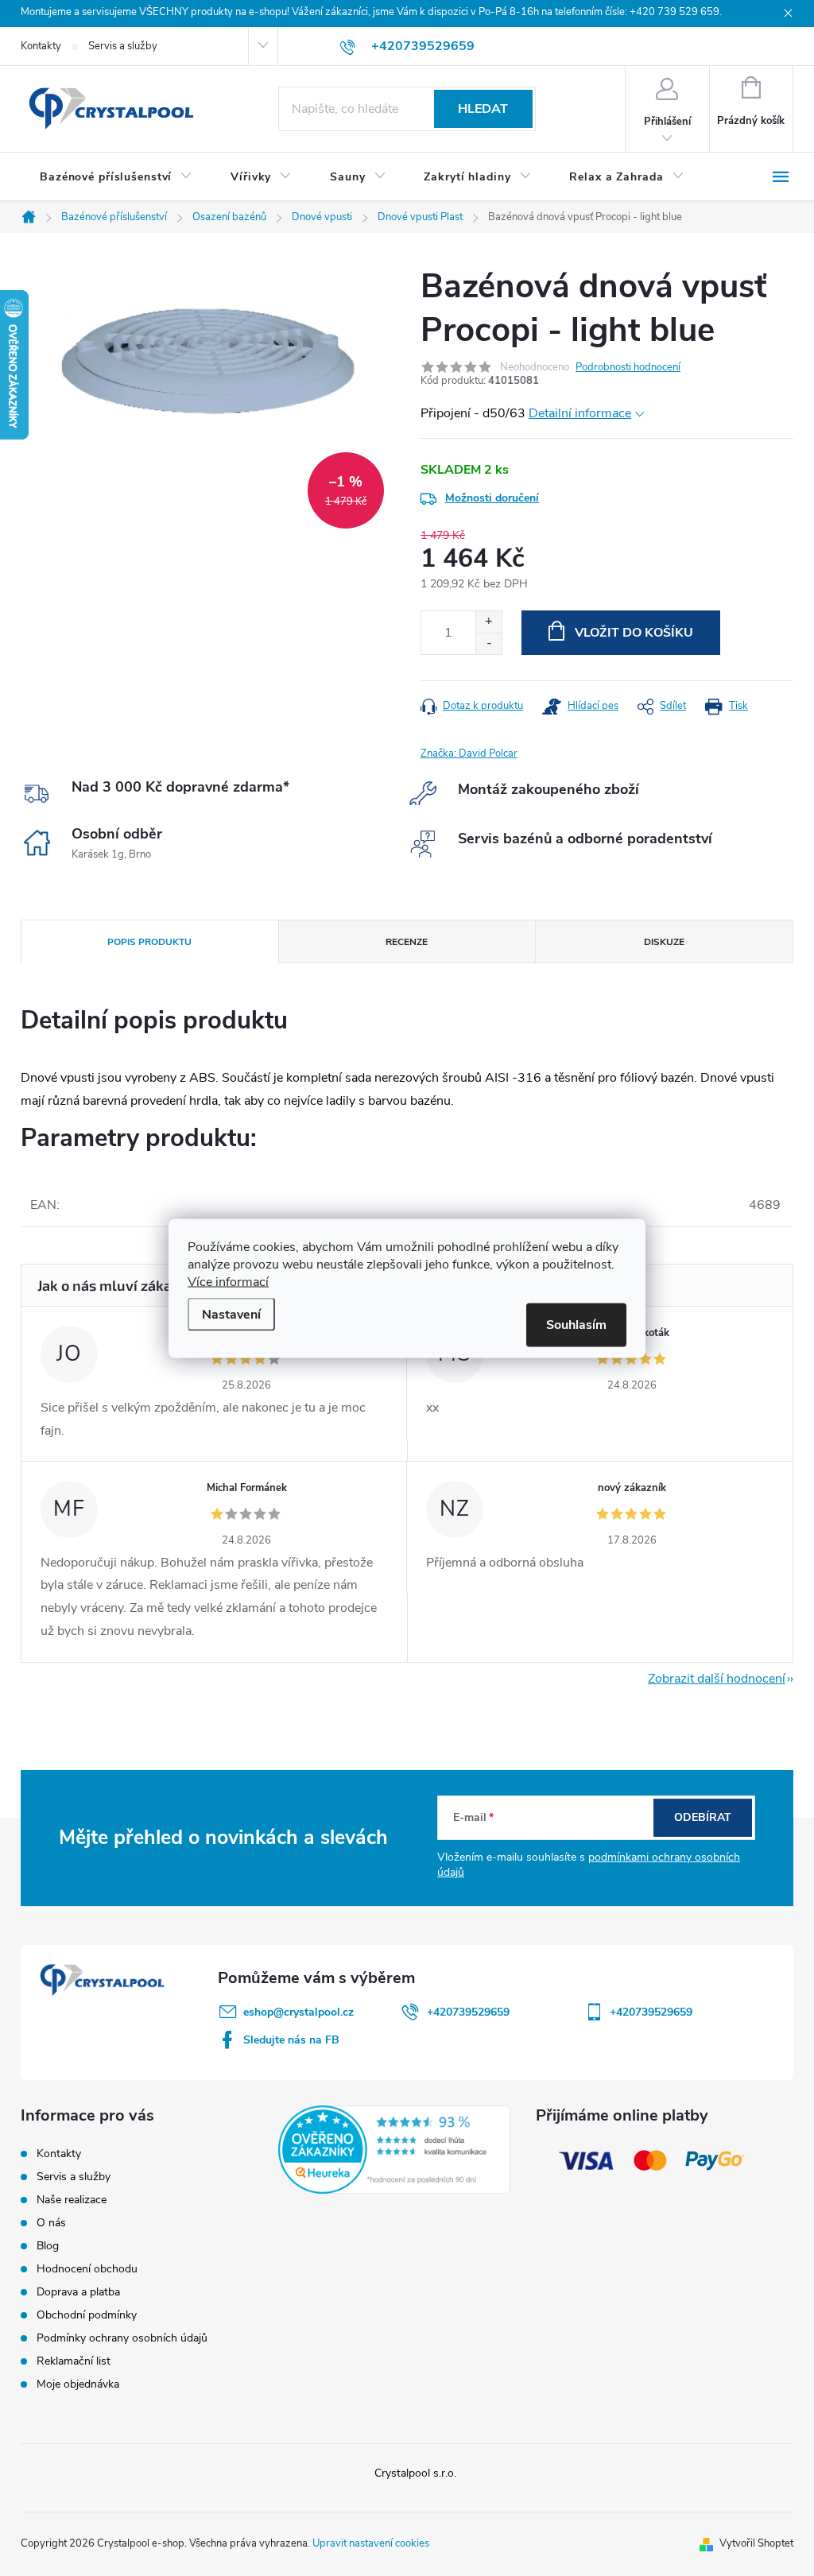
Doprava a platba (78, 2292)
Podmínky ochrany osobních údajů (122, 2338)
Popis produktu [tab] (149, 942)
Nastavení (231, 1314)
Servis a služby (123, 46)
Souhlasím (576, 1324)
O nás (51, 2223)
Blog (48, 2246)
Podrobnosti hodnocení (628, 367)
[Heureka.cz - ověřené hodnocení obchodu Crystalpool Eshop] (394, 2150)
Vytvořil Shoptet (756, 2543)
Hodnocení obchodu (87, 2269)
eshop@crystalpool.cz (298, 2012)
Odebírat (703, 1817)
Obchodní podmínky (87, 2315)
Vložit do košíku (634, 633)
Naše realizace (72, 2200)
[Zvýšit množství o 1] (488, 622)
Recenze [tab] (407, 942)
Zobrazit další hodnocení (717, 1679)
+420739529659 (468, 2012)
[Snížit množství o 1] (488, 643)
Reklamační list (74, 2361)
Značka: (469, 753)
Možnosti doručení (492, 498)
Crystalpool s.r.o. (415, 2473)
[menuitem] (116, 177)
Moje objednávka (78, 2384)
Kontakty (41, 46)
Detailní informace (580, 413)
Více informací (228, 1281)
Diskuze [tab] (664, 942)
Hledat (483, 109)
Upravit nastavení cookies (371, 2543)
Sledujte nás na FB (291, 2040)
